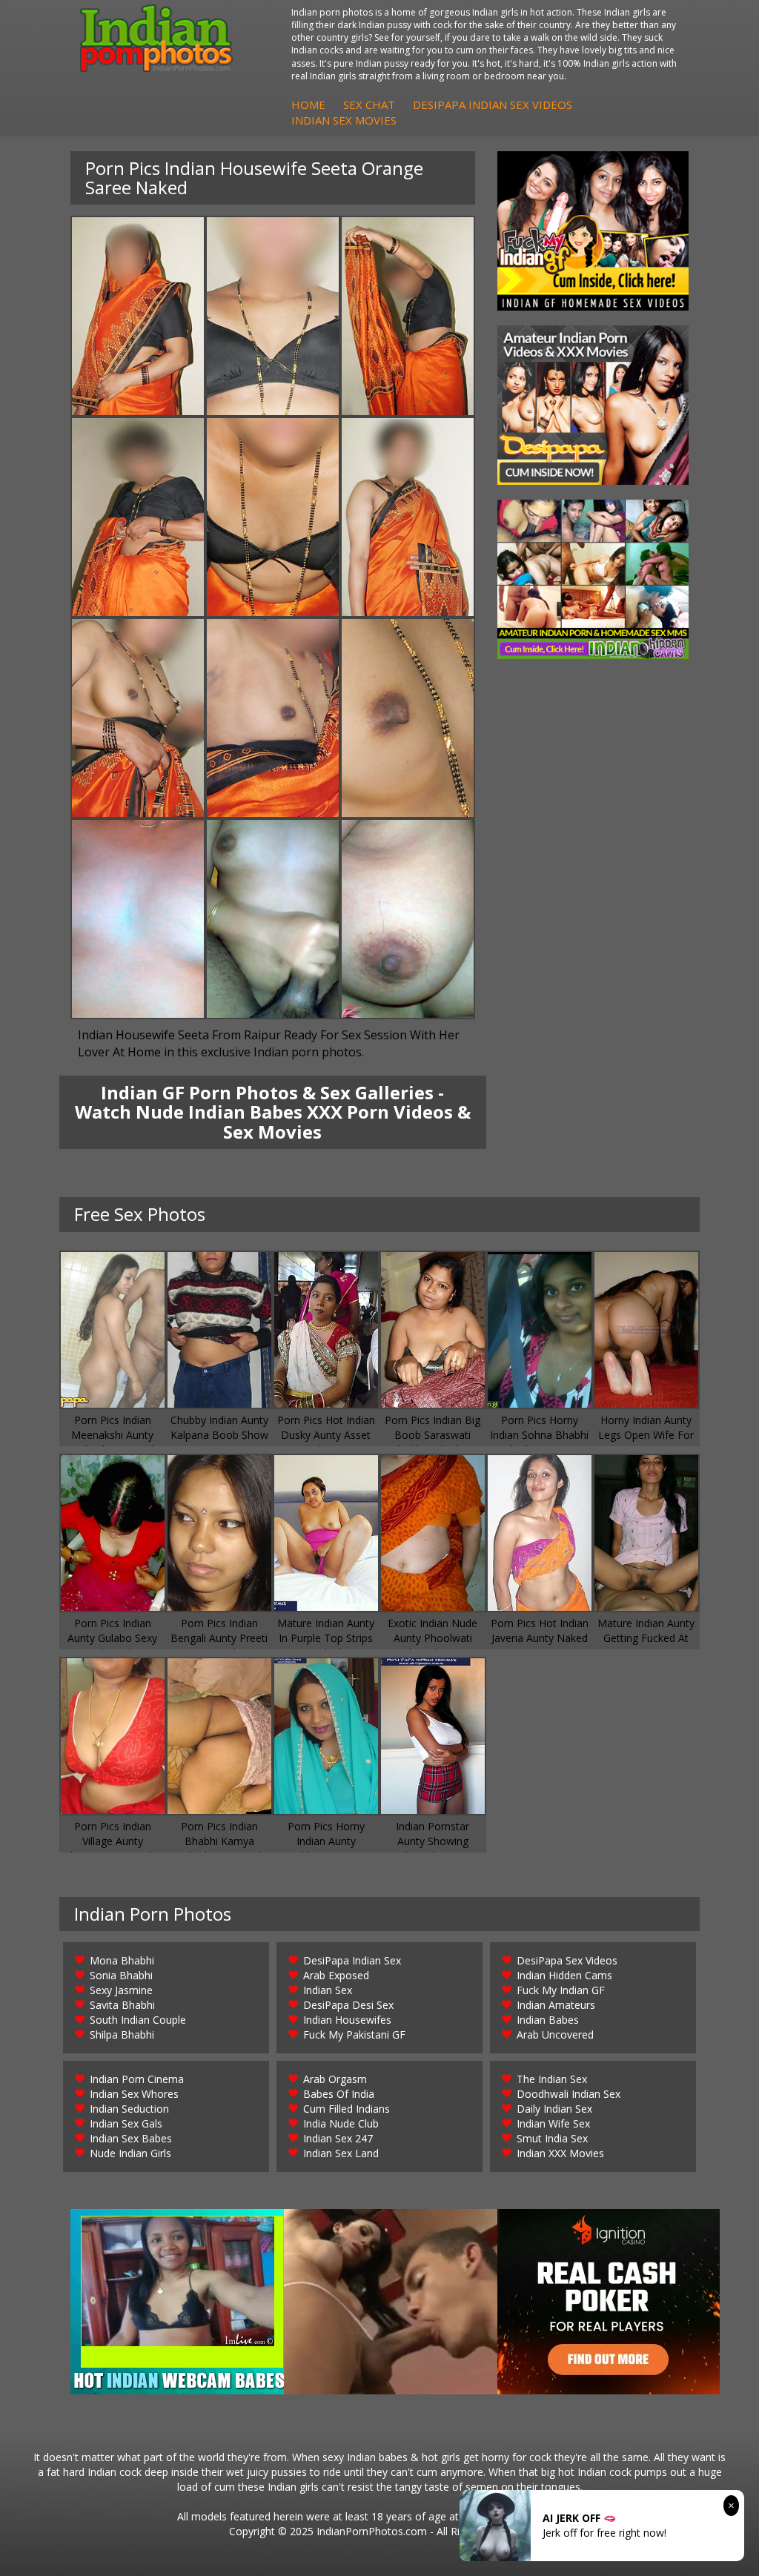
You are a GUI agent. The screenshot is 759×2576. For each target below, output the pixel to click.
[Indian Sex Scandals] (593, 579)
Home (308, 105)
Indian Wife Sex (553, 2123)
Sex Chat (369, 105)
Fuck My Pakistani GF (354, 2034)
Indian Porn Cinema (137, 2079)
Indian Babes (548, 2020)
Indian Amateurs (556, 2005)
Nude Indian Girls (130, 2153)
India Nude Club (341, 2123)
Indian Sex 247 (338, 2138)
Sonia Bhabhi (121, 1975)
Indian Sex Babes (131, 2138)
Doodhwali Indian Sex (569, 2094)
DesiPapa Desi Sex (348, 2005)
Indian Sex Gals (126, 2123)
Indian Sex (328, 1990)
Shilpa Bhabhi (122, 2034)
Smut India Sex (552, 2138)
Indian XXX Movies (560, 2153)
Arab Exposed (336, 1975)
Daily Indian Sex (554, 2109)
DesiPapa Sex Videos (567, 1960)
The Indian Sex (552, 2079)
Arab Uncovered (555, 2034)
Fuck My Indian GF (561, 1990)
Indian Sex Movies (344, 120)
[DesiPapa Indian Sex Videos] (593, 405)
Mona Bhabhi (122, 1960)
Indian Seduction (129, 2109)
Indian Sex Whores (134, 2094)
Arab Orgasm (335, 2079)
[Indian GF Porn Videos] (593, 231)
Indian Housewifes (347, 2020)
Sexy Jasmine (121, 1990)
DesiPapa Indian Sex (352, 1960)
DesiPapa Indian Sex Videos (493, 105)
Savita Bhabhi (122, 2005)
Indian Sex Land (341, 2153)
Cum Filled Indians (347, 2109)
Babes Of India (339, 2094)
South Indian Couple (138, 2020)
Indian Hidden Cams (564, 1975)
